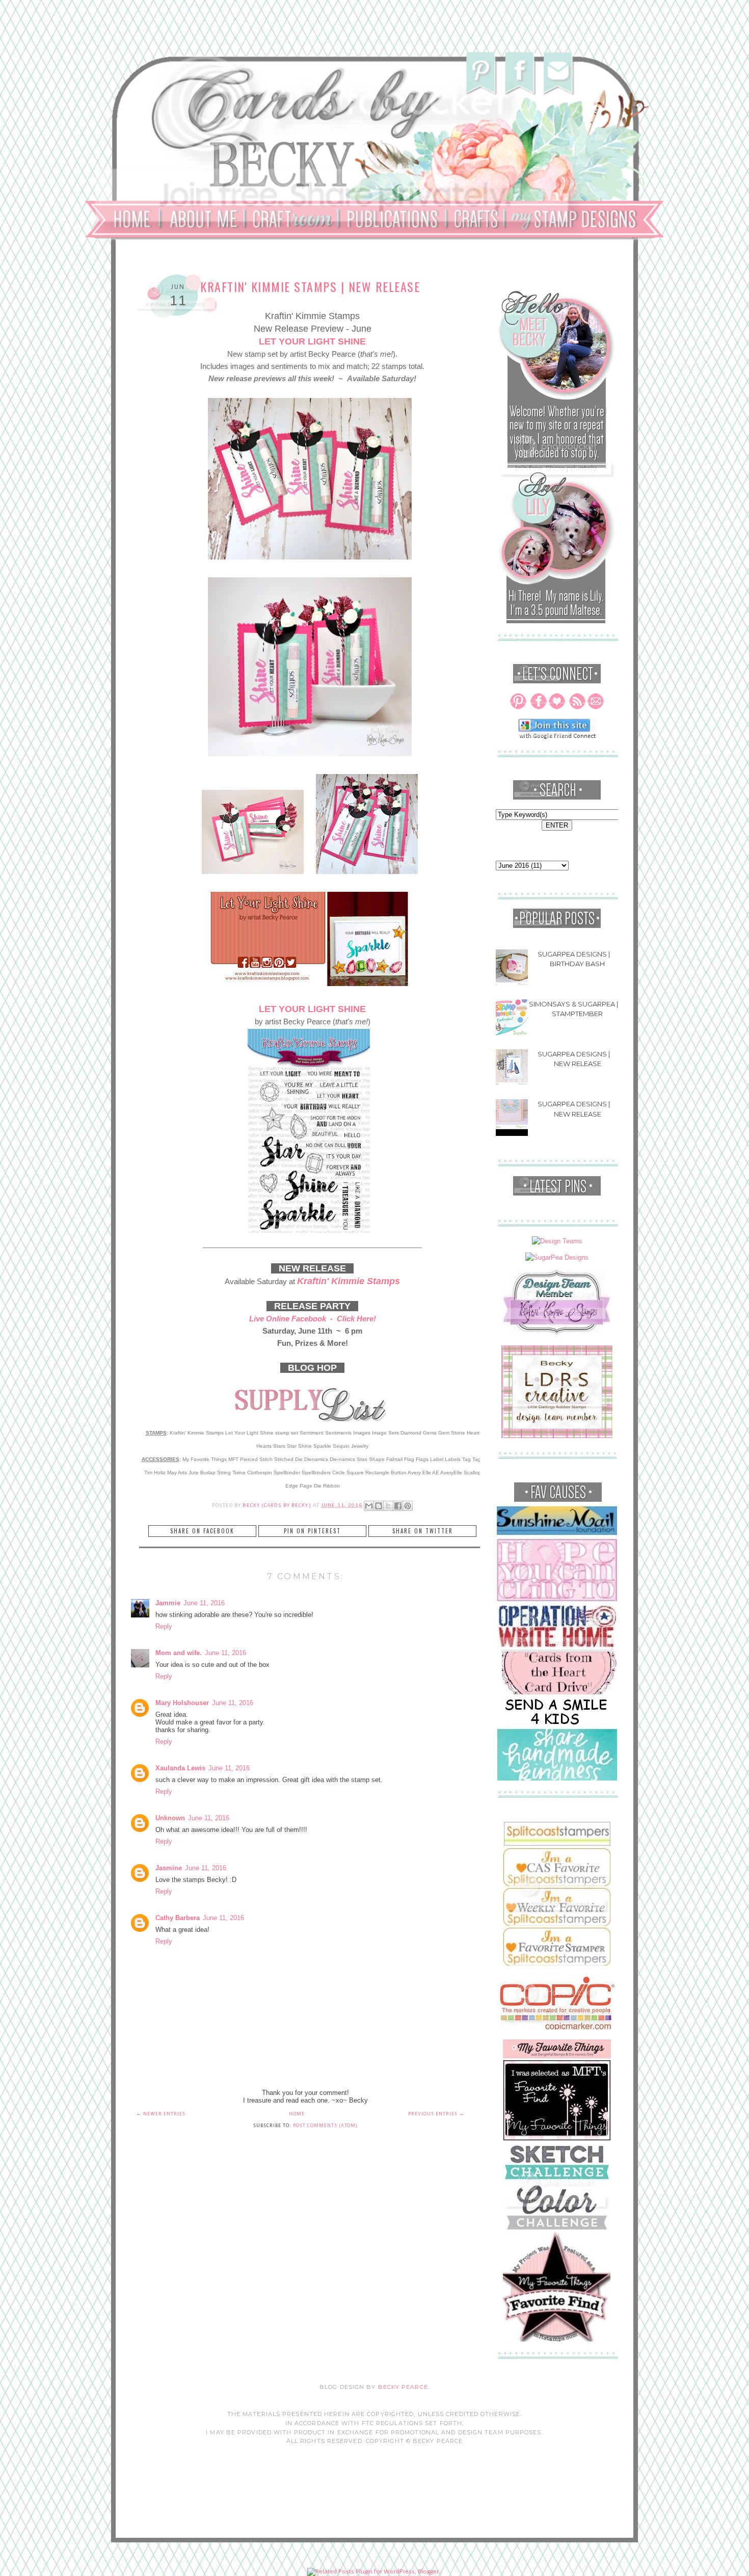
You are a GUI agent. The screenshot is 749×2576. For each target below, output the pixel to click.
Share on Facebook (202, 1531)
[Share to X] (388, 1506)
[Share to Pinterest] (408, 1506)
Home (297, 2114)
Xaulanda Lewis (180, 1768)
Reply (164, 1626)
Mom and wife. (179, 1653)
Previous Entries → (436, 2114)
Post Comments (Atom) (325, 2126)
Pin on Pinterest (312, 1531)
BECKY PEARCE (403, 2387)
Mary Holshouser (182, 1703)
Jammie (168, 1603)
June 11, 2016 (204, 1603)
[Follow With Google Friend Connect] (557, 737)
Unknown (170, 1818)
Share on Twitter (423, 1531)
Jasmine (169, 1868)
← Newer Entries (161, 2114)
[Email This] (369, 1506)
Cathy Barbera (178, 1918)
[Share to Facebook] (398, 1506)
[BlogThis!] (379, 1506)
